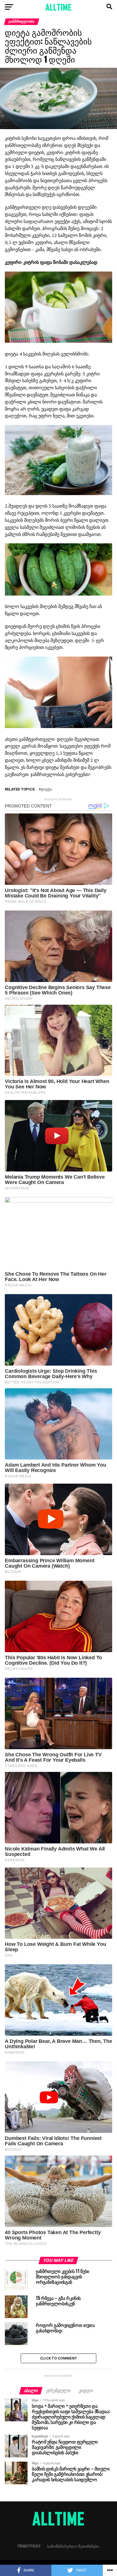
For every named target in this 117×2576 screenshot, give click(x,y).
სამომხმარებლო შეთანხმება (73, 2546)
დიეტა (46, 789)
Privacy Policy (29, 2546)
